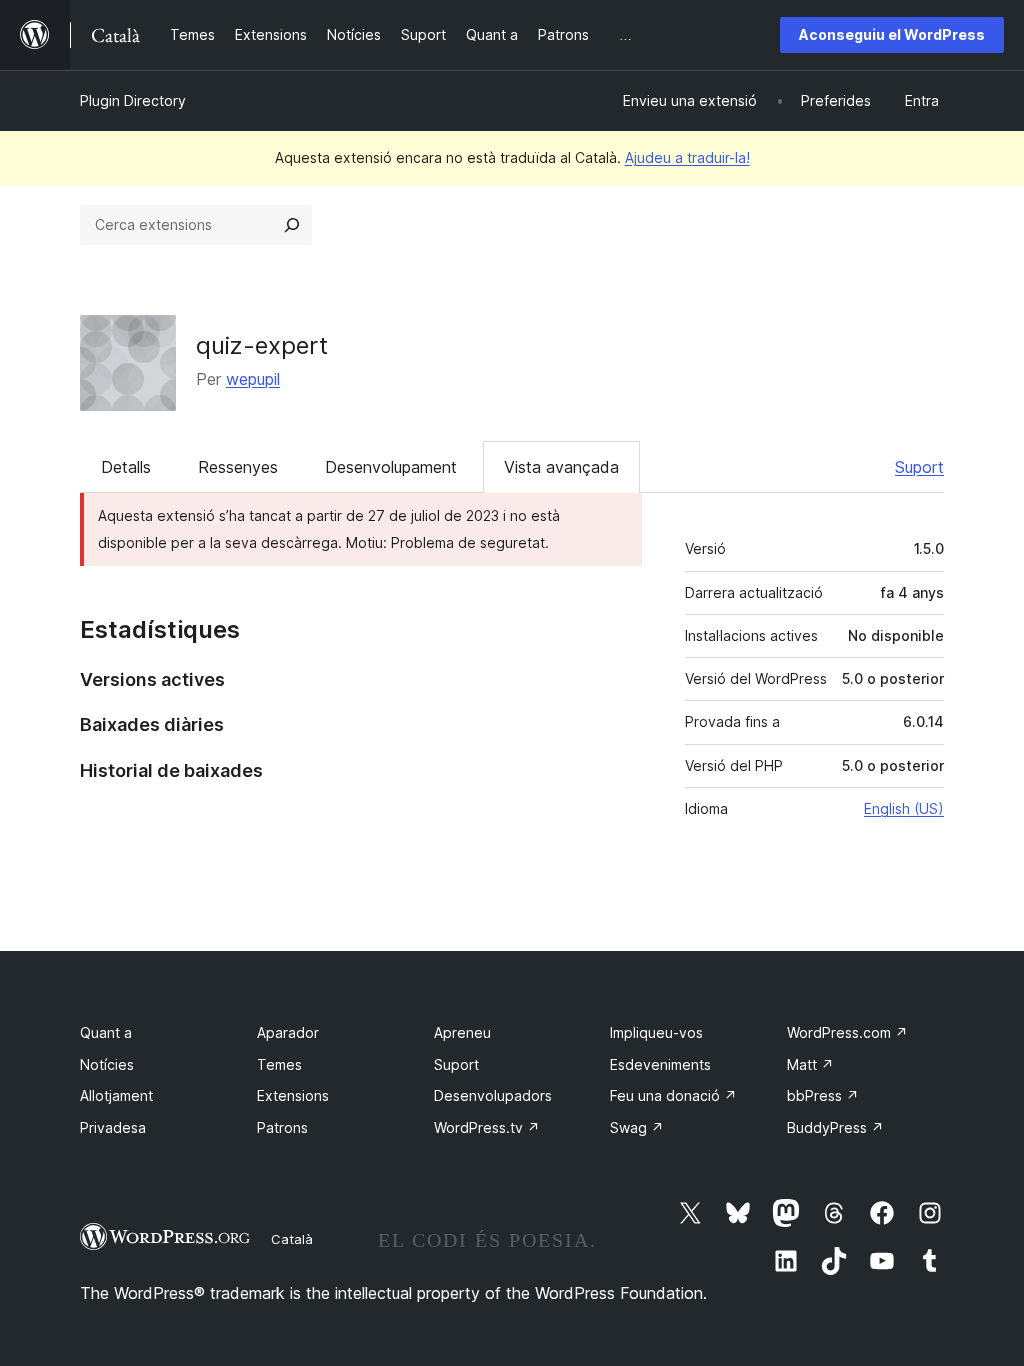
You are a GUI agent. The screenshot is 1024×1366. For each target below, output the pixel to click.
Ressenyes (238, 467)
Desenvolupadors (493, 1095)
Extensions (293, 1095)
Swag (637, 1127)
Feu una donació (673, 1095)
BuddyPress (835, 1127)
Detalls (126, 467)
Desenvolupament (391, 467)
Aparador (288, 1032)
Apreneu (462, 1032)
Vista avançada (561, 467)
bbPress (823, 1095)
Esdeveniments (660, 1064)
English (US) (904, 808)
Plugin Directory (133, 100)
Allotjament (116, 1095)
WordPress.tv (487, 1127)
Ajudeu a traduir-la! (687, 157)
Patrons (282, 1127)
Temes (279, 1064)
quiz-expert (262, 345)
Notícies (107, 1064)
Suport (919, 467)
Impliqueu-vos (656, 1032)
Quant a (106, 1032)
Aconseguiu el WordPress (892, 34)
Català (292, 1239)
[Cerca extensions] (292, 225)
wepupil (253, 379)
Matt (810, 1064)
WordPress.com (847, 1032)
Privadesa (113, 1127)
